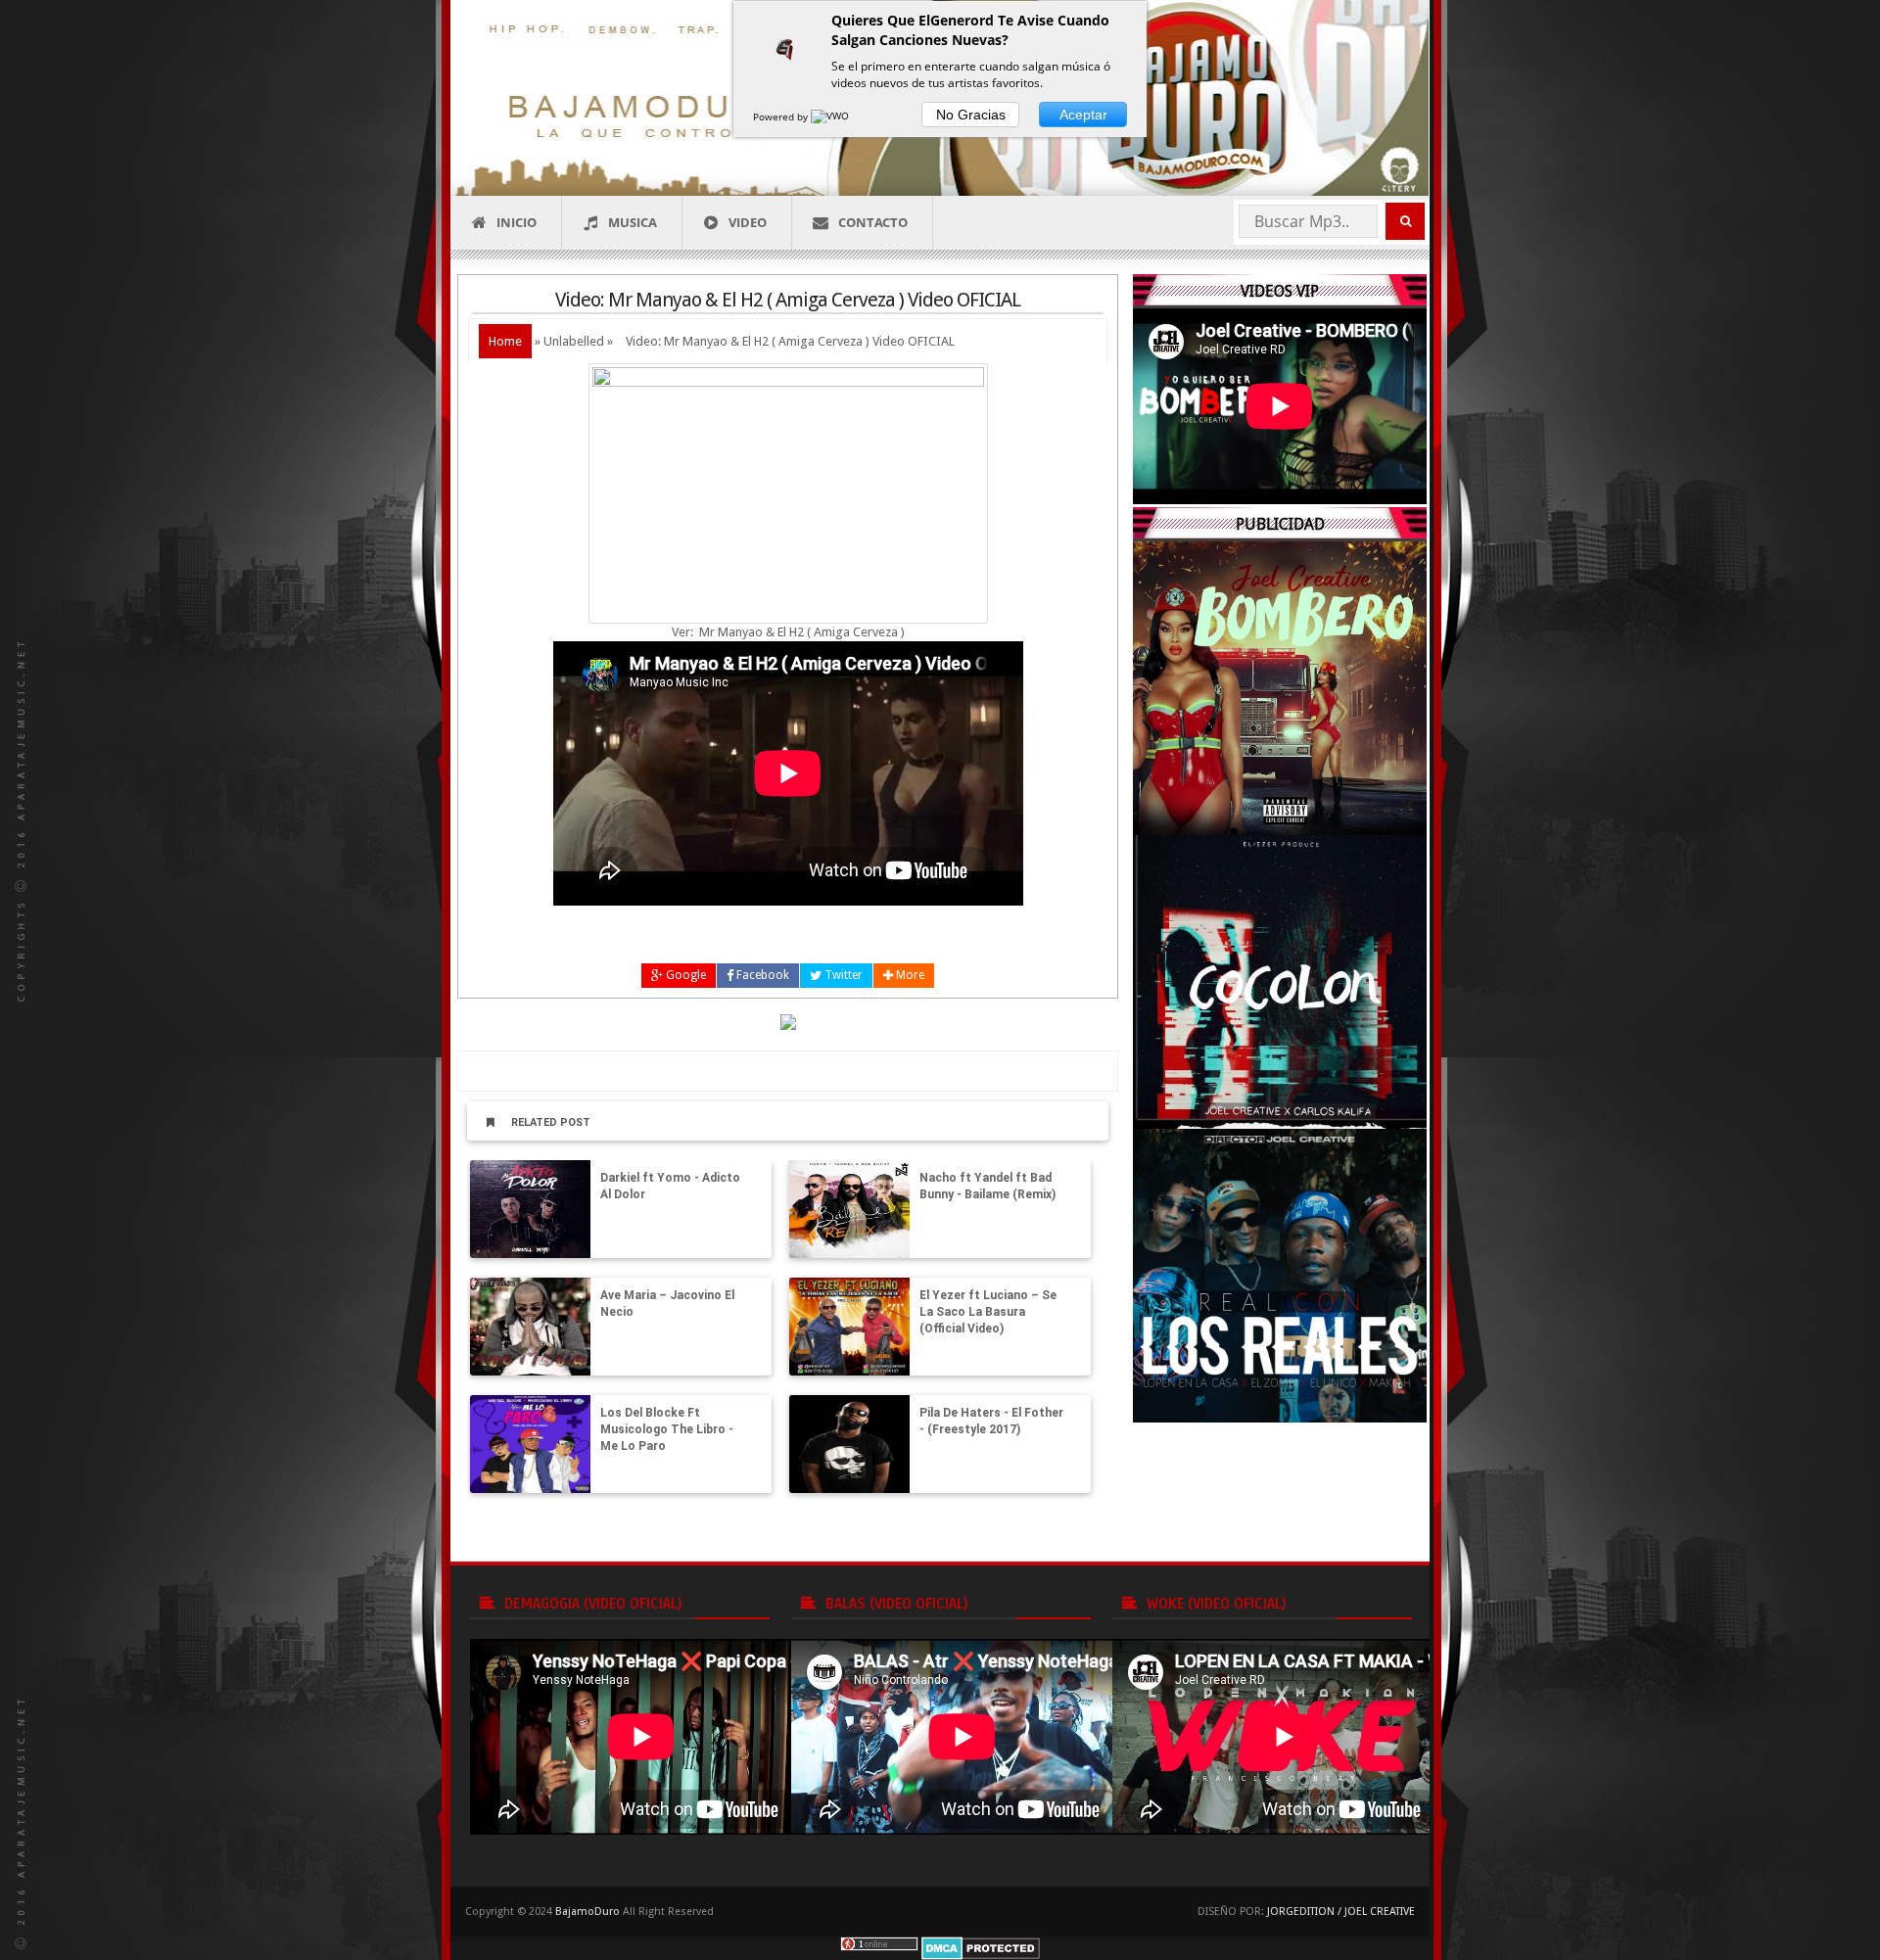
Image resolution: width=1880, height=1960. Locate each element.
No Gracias (971, 115)
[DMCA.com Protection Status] (981, 1947)
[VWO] (831, 117)
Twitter (842, 975)
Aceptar (1083, 115)
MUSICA (633, 222)
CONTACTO (873, 222)
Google (684, 975)
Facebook (761, 975)
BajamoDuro (587, 1912)
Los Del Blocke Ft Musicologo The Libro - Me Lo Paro (667, 1429)
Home (505, 341)
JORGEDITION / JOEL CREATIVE (1341, 1912)
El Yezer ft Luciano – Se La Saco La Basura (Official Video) (988, 1312)
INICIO (517, 222)
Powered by (782, 117)
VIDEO (748, 222)
